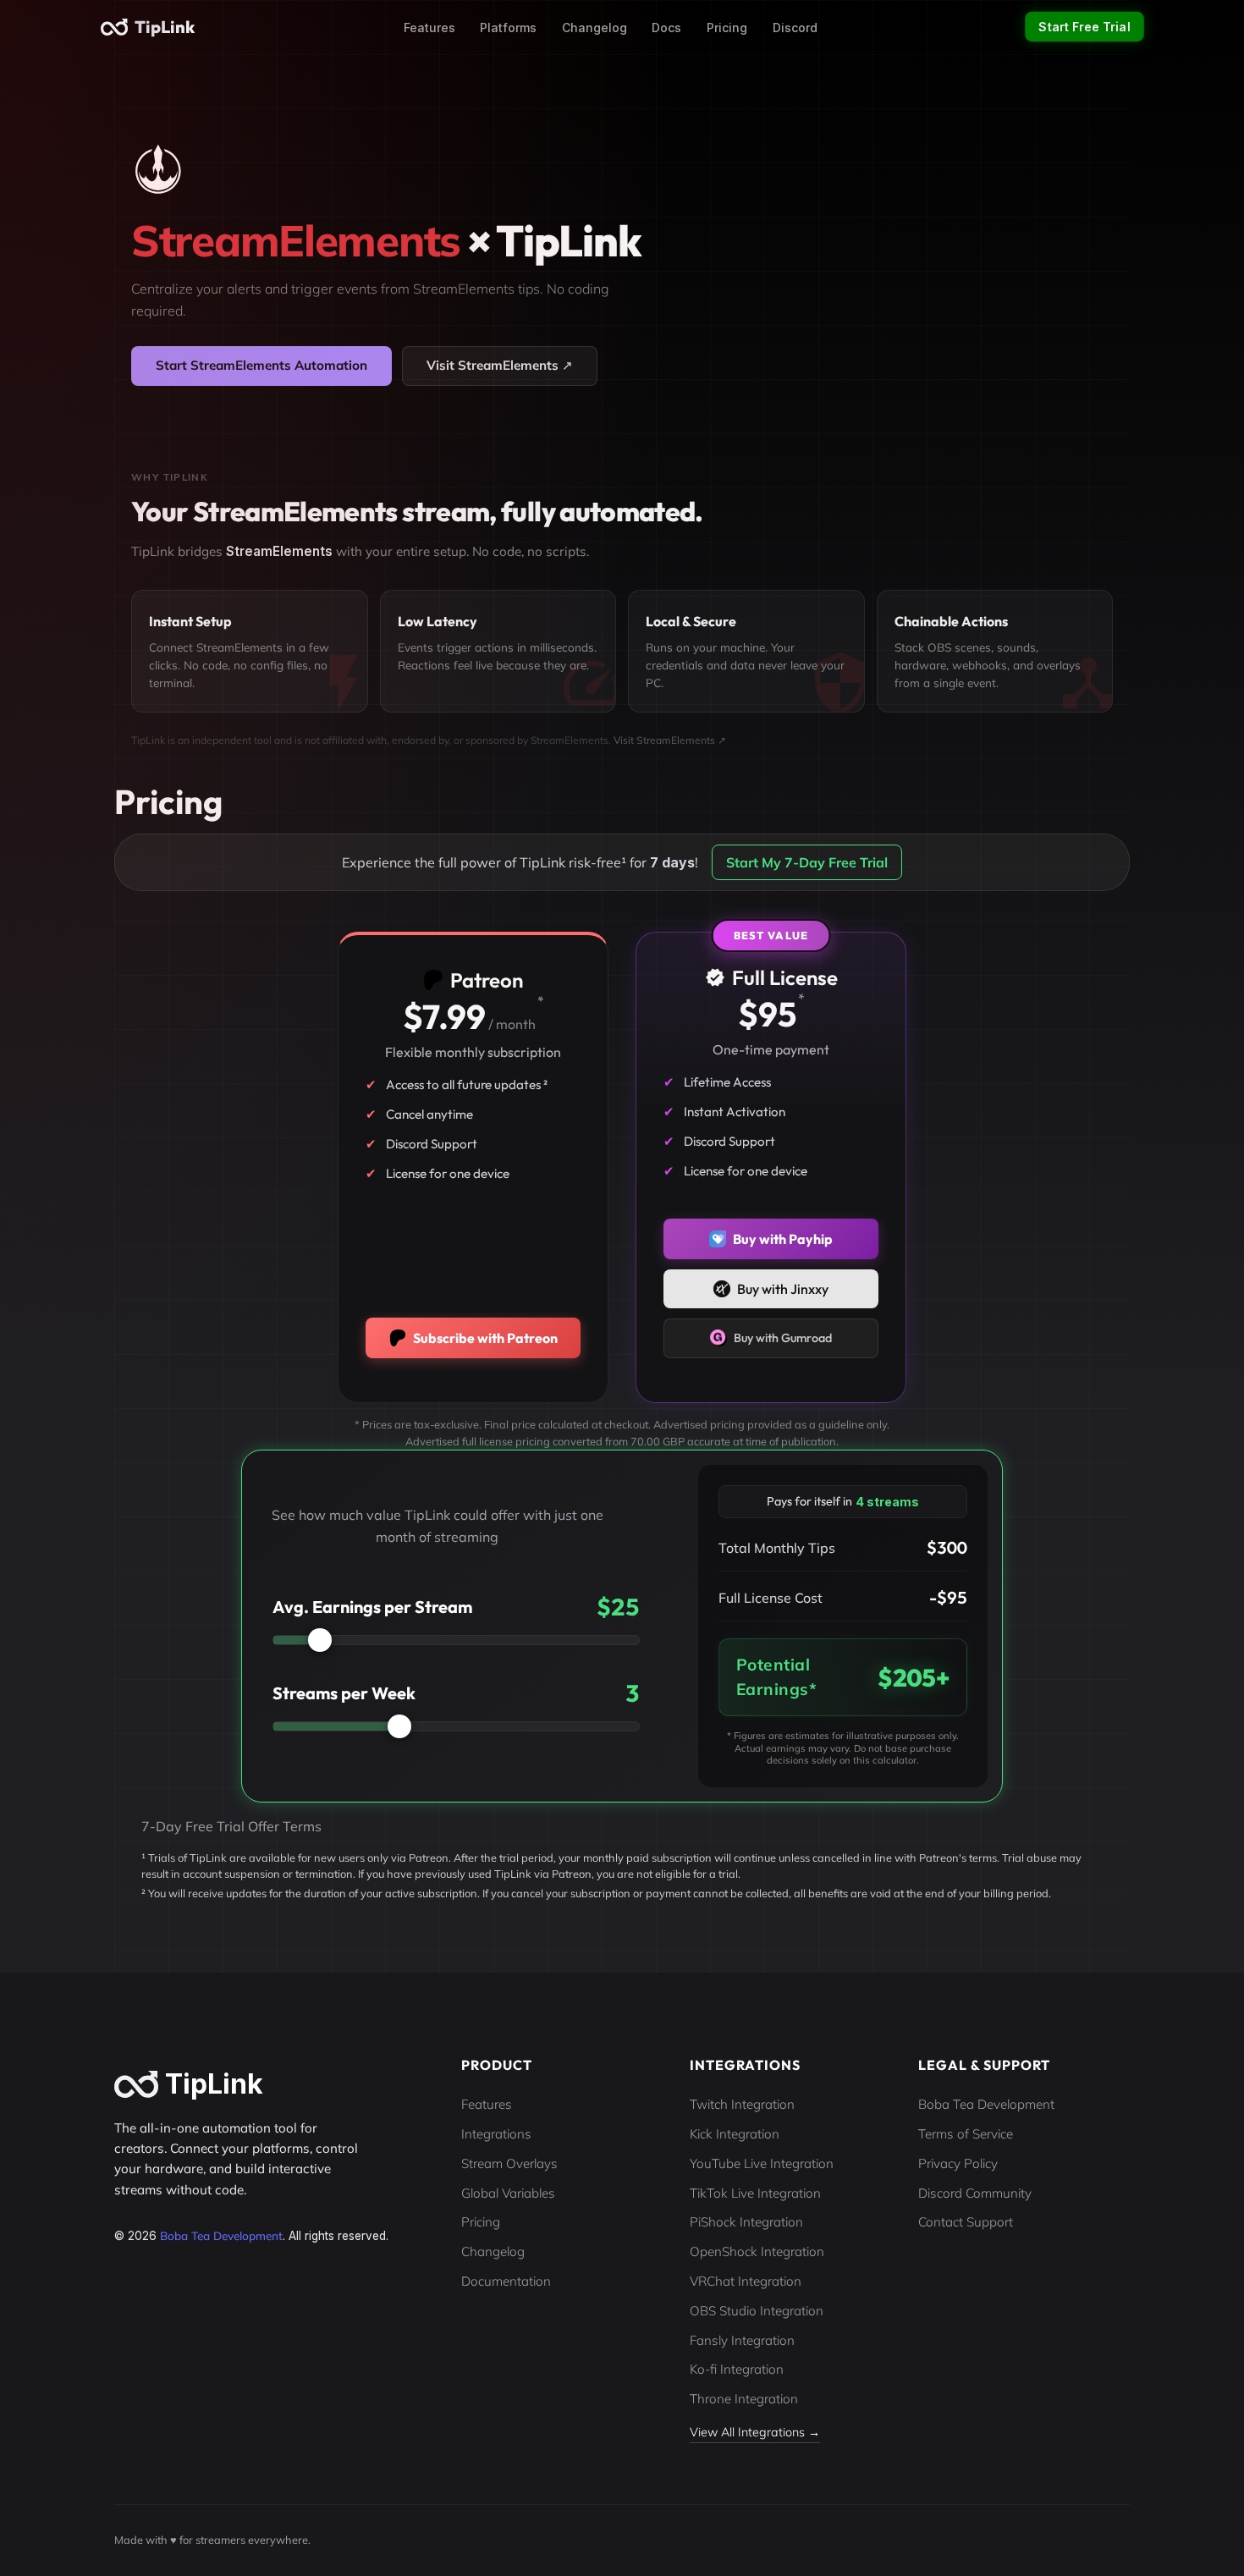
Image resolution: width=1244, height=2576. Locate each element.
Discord (795, 28)
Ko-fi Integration (737, 2369)
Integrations (496, 2134)
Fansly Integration (742, 2340)
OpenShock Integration (757, 2251)
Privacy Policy (958, 2163)
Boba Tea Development (221, 2235)
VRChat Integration (746, 2281)
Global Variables (508, 2193)
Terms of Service (966, 2134)
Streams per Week (344, 1693)
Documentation (506, 2281)
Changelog (594, 28)
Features (429, 28)
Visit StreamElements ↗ (500, 365)
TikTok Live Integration (755, 2193)
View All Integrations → (755, 2432)
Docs (666, 28)
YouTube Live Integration (762, 2163)
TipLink (165, 27)
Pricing (727, 28)
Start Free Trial (1085, 27)
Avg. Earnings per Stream (372, 1607)
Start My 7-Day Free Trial (807, 862)
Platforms (508, 28)
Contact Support (966, 2222)
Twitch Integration (742, 2104)
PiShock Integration (746, 2222)
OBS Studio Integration (757, 2311)
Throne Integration (744, 2399)
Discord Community (975, 2193)
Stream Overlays (509, 2163)
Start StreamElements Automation (261, 365)
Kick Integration (735, 2134)
